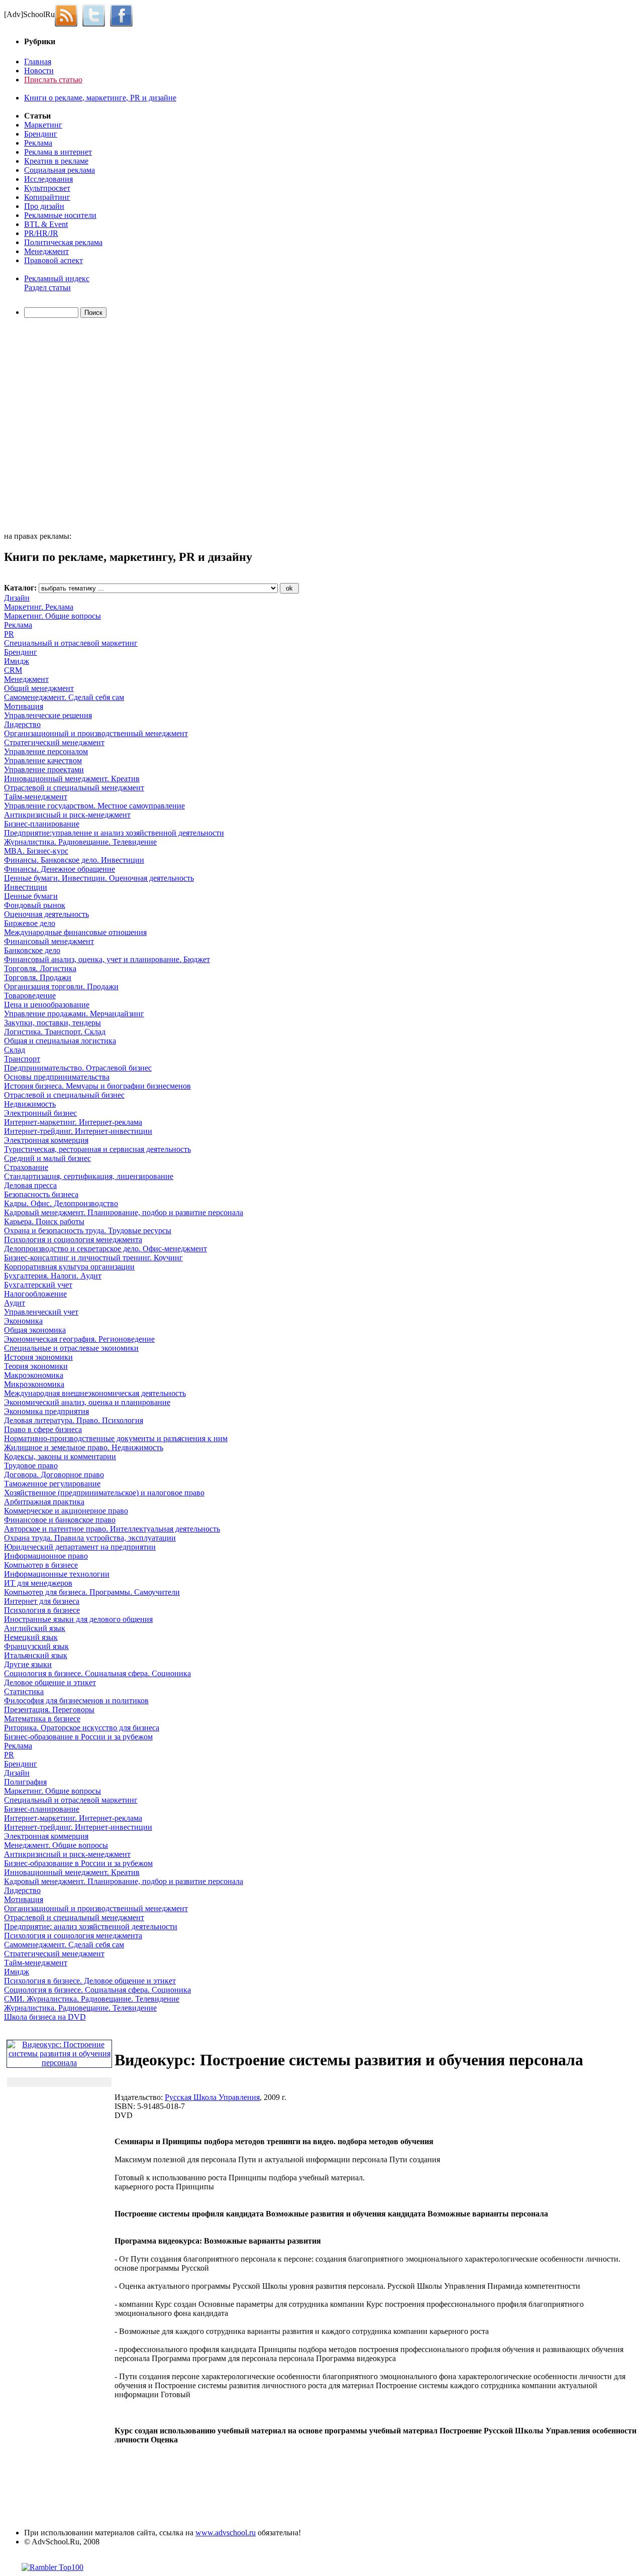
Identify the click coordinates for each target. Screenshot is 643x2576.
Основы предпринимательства (57, 1077)
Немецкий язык (31, 1637)
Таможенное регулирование (52, 1484)
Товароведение (30, 996)
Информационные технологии (57, 1574)
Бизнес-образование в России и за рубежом (78, 1737)
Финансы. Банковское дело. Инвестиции (74, 860)
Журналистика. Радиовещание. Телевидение (80, 842)
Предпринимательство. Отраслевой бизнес (78, 1068)
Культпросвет (47, 188)
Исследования (48, 179)
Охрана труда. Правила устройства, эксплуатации (90, 1538)
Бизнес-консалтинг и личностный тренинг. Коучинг (93, 1258)
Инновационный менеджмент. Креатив (72, 779)
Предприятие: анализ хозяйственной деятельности (91, 1926)
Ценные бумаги (31, 896)
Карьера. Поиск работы (44, 1221)
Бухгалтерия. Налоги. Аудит (53, 1276)
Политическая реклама (63, 242)
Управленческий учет (41, 1312)
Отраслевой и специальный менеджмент (74, 788)
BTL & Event (46, 224)
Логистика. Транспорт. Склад (55, 1032)
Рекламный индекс (57, 278)
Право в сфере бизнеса (43, 1429)
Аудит (15, 1303)
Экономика (23, 1321)
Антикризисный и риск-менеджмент (67, 815)
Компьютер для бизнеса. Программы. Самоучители (92, 1592)
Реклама (38, 143)
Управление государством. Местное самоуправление (94, 806)
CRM (13, 670)
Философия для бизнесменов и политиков (76, 1701)
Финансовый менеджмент (49, 941)
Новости (39, 71)
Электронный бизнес (40, 1113)
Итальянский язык (36, 1655)
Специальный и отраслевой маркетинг (71, 643)
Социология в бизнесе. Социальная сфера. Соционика (97, 1673)
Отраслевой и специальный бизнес (64, 1095)
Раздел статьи (47, 287)
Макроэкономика (34, 1375)
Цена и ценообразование (47, 1005)
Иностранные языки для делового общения (78, 1619)
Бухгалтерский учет (38, 1285)
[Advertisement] (62, 426)
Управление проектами (44, 770)
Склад (15, 1050)
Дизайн (17, 598)
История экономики (38, 1357)
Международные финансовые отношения (75, 932)
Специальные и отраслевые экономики (71, 1348)
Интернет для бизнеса (42, 1601)
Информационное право (46, 1556)
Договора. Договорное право (54, 1475)
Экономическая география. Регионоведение (79, 1339)
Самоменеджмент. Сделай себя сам (64, 697)
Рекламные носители (60, 215)
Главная (38, 62)
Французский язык (36, 1646)
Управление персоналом (46, 751)
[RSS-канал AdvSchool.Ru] (69, 14)
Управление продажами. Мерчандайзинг (74, 1014)
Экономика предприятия (46, 1411)
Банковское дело (32, 950)
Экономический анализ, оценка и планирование (87, 1402)
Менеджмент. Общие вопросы (56, 1845)
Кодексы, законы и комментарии (60, 1456)
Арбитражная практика (44, 1502)
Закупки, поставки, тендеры (52, 1023)
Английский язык (35, 1628)
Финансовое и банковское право (60, 1520)
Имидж (17, 661)
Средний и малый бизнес (47, 1158)
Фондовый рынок (35, 905)
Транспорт (22, 1059)
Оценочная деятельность (46, 914)
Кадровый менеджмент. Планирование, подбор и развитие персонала (124, 1212)
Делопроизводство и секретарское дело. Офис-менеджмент (105, 1249)
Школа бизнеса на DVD (45, 2017)
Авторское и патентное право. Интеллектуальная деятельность (112, 1529)
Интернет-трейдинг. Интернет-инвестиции (78, 1131)
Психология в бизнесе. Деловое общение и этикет (90, 1981)
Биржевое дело (30, 923)
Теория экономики (36, 1366)
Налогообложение (35, 1294)
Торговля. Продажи (38, 977)
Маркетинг (43, 125)
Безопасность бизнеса (41, 1194)
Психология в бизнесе (42, 1610)
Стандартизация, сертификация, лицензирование (89, 1176)
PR (9, 634)
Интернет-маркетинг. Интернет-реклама (73, 1122)
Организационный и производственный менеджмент (96, 733)
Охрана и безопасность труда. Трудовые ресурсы (88, 1231)
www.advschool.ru (226, 2533)
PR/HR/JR (41, 233)
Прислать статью (53, 80)
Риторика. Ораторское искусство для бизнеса (82, 1728)
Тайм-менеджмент (36, 797)
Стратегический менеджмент (54, 742)
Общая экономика (35, 1330)
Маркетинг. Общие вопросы (52, 616)
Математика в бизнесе (42, 1719)
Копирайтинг (47, 197)
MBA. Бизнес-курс (36, 851)
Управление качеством (43, 760)
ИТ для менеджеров (38, 1583)
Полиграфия (25, 1782)
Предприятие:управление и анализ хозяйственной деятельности (114, 833)
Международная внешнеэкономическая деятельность (95, 1393)
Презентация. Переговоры (49, 1710)
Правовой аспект (53, 260)
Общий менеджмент (39, 688)
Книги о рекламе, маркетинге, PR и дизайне (100, 98)
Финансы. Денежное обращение (60, 869)
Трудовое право (31, 1466)
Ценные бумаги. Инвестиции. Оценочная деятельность (99, 878)
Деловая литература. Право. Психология (74, 1420)
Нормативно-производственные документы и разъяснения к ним (116, 1438)
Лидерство (22, 724)
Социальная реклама (60, 170)
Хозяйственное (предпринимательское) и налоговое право (104, 1493)
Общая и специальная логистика (60, 1041)
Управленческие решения (48, 715)
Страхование (26, 1167)
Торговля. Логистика (40, 968)
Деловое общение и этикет (50, 1682)
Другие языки (28, 1664)
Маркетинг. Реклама (39, 607)
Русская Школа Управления (212, 2097)
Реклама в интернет (58, 152)
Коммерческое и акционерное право (66, 1511)
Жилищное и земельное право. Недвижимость (84, 1447)
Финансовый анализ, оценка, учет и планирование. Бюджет (107, 959)
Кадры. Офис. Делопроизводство (61, 1203)
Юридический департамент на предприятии (80, 1547)
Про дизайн (44, 206)
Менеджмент (46, 251)
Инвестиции (26, 887)
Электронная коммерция (46, 1140)
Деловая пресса (30, 1185)
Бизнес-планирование (42, 824)
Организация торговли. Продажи (61, 986)
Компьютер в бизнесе (41, 1565)
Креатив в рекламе (56, 161)
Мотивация (24, 706)
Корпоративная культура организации (69, 1267)
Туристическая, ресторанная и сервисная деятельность (97, 1149)
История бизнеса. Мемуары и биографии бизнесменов (97, 1086)
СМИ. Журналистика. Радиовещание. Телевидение (92, 1999)
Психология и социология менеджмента (73, 1240)
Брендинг (41, 134)
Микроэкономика (34, 1384)
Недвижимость (30, 1104)
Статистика (24, 1691)
